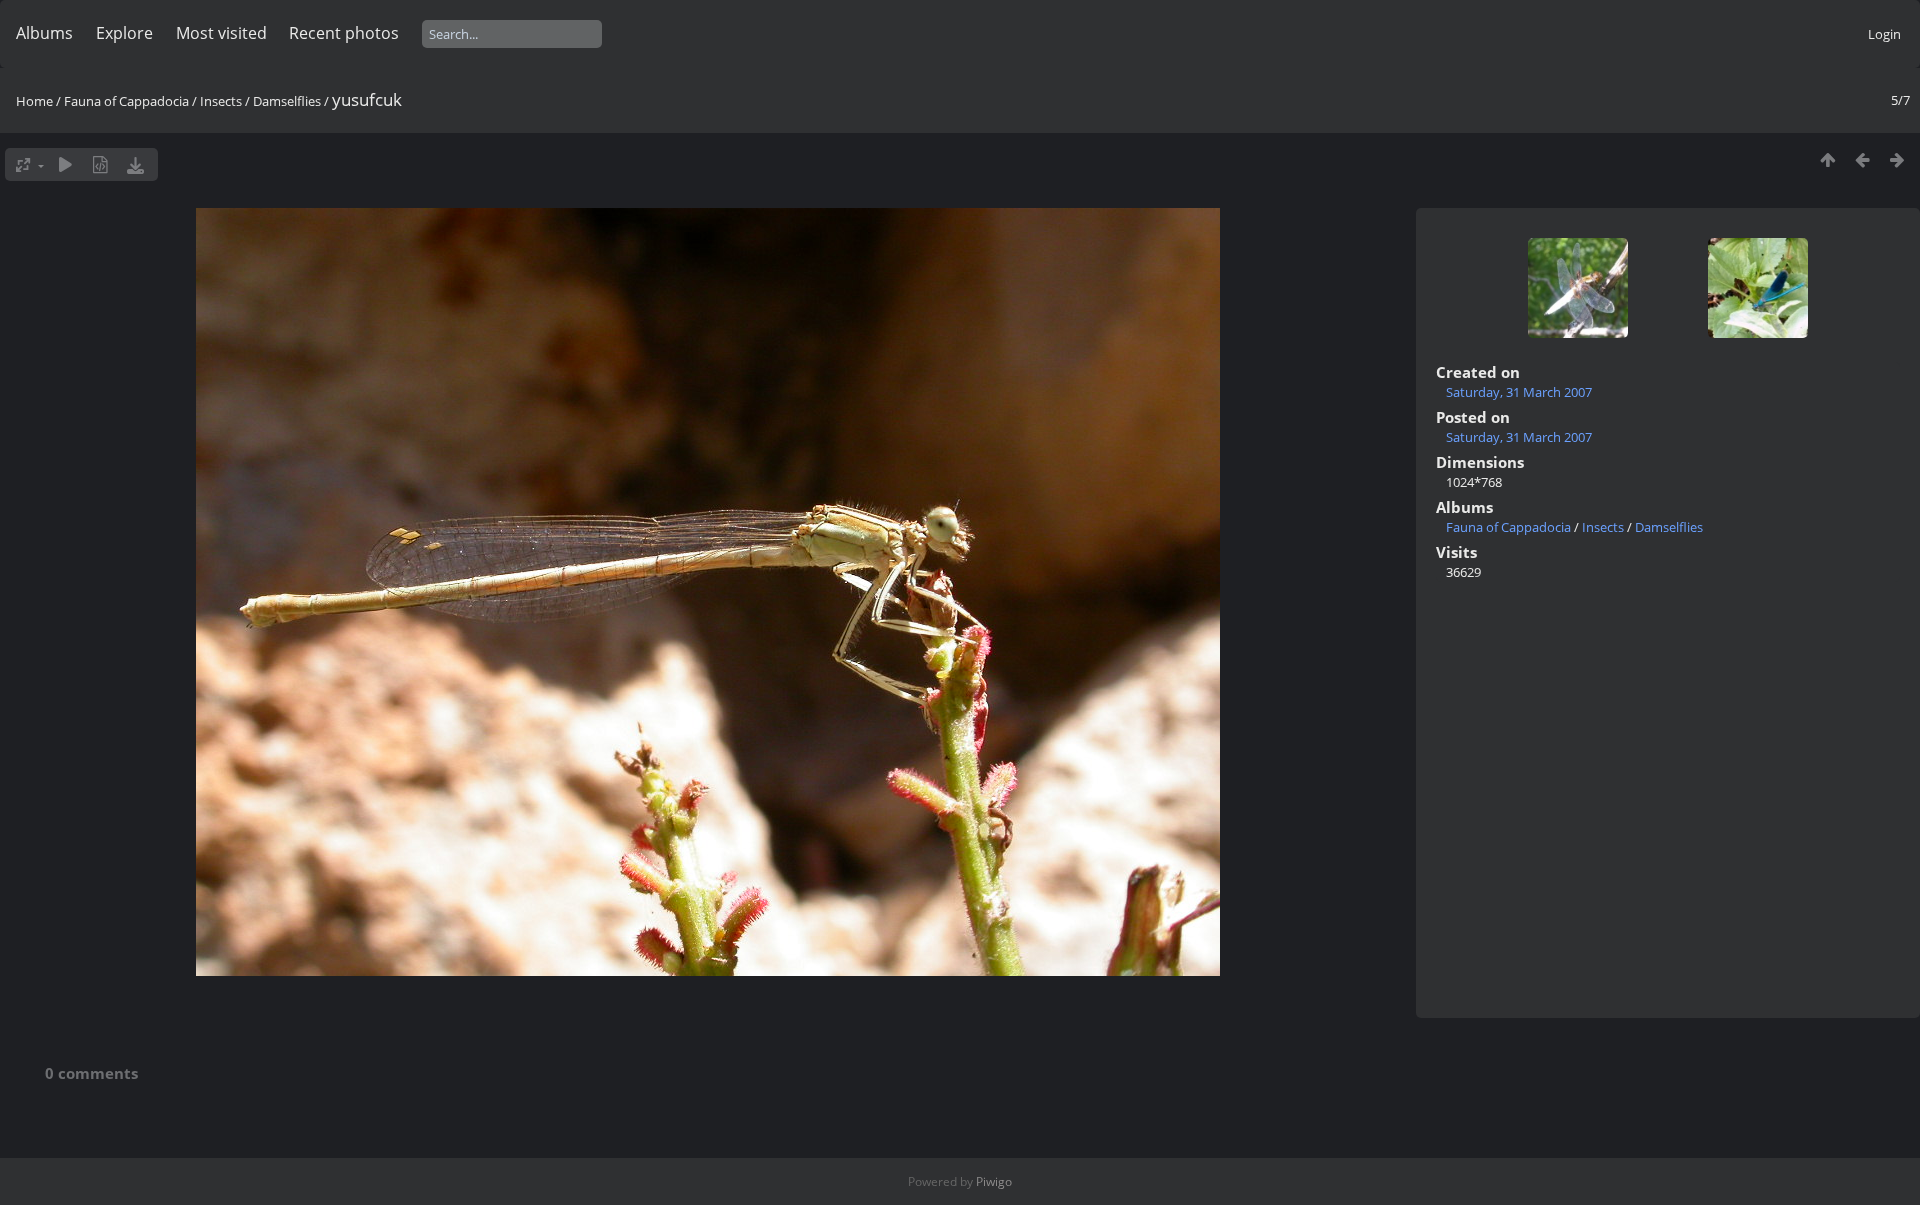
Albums (44, 33)
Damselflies (287, 101)
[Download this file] (135, 164)
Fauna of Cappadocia (126, 101)
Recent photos (344, 33)
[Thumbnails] (1827, 159)
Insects (221, 101)
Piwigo (994, 1181)
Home (34, 101)
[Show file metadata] (100, 164)
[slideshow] (65, 164)
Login (1884, 34)
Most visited (221, 33)
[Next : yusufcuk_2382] (1897, 159)
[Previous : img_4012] (1862, 159)
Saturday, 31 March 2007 (1519, 392)
